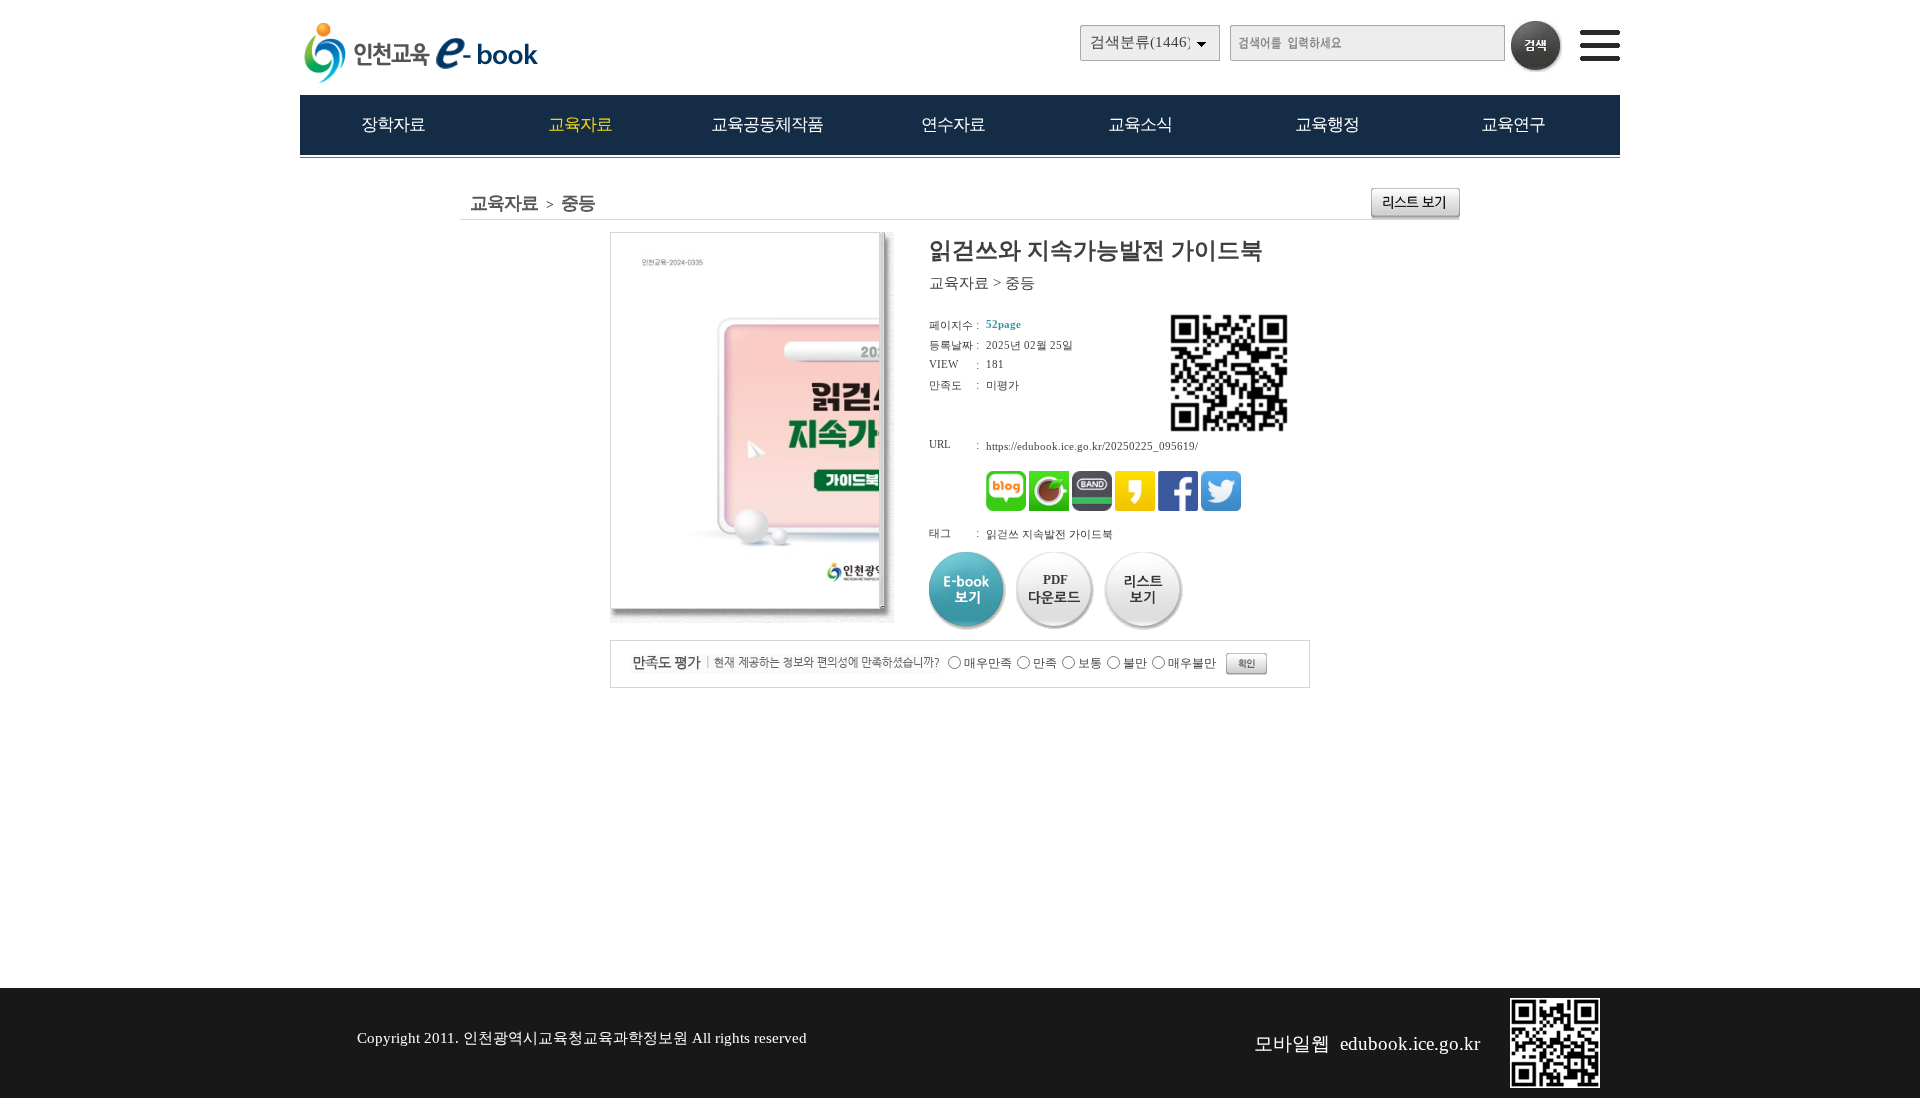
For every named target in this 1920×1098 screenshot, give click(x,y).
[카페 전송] (1049, 507)
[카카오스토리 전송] (1135, 507)
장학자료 (393, 124)
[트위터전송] (1221, 507)
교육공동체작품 (767, 124)
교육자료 (580, 124)
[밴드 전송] (1092, 507)
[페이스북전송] (1178, 507)
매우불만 (1192, 663)
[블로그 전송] (1006, 507)
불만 (1135, 663)
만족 (1045, 663)
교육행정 (1327, 124)
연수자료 (953, 124)
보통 (1090, 663)
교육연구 (1513, 124)
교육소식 (1140, 124)
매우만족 (988, 663)
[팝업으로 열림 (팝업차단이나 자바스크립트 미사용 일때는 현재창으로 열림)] (745, 605)
